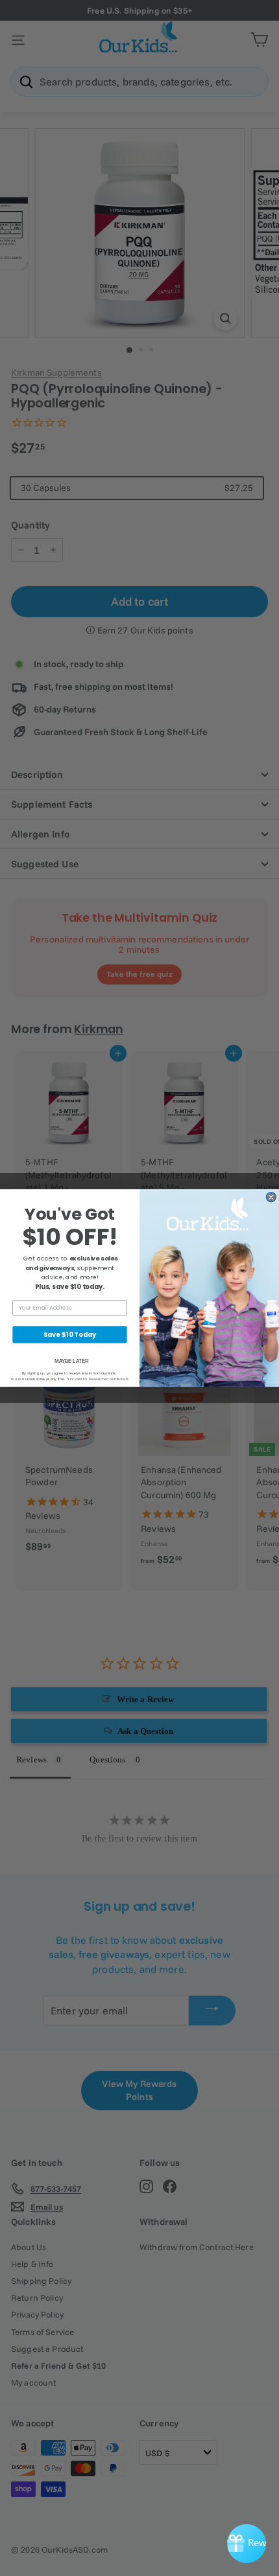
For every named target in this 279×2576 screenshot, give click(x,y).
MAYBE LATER (71, 1361)
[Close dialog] (271, 1197)
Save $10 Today (70, 1334)
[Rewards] (247, 2544)
